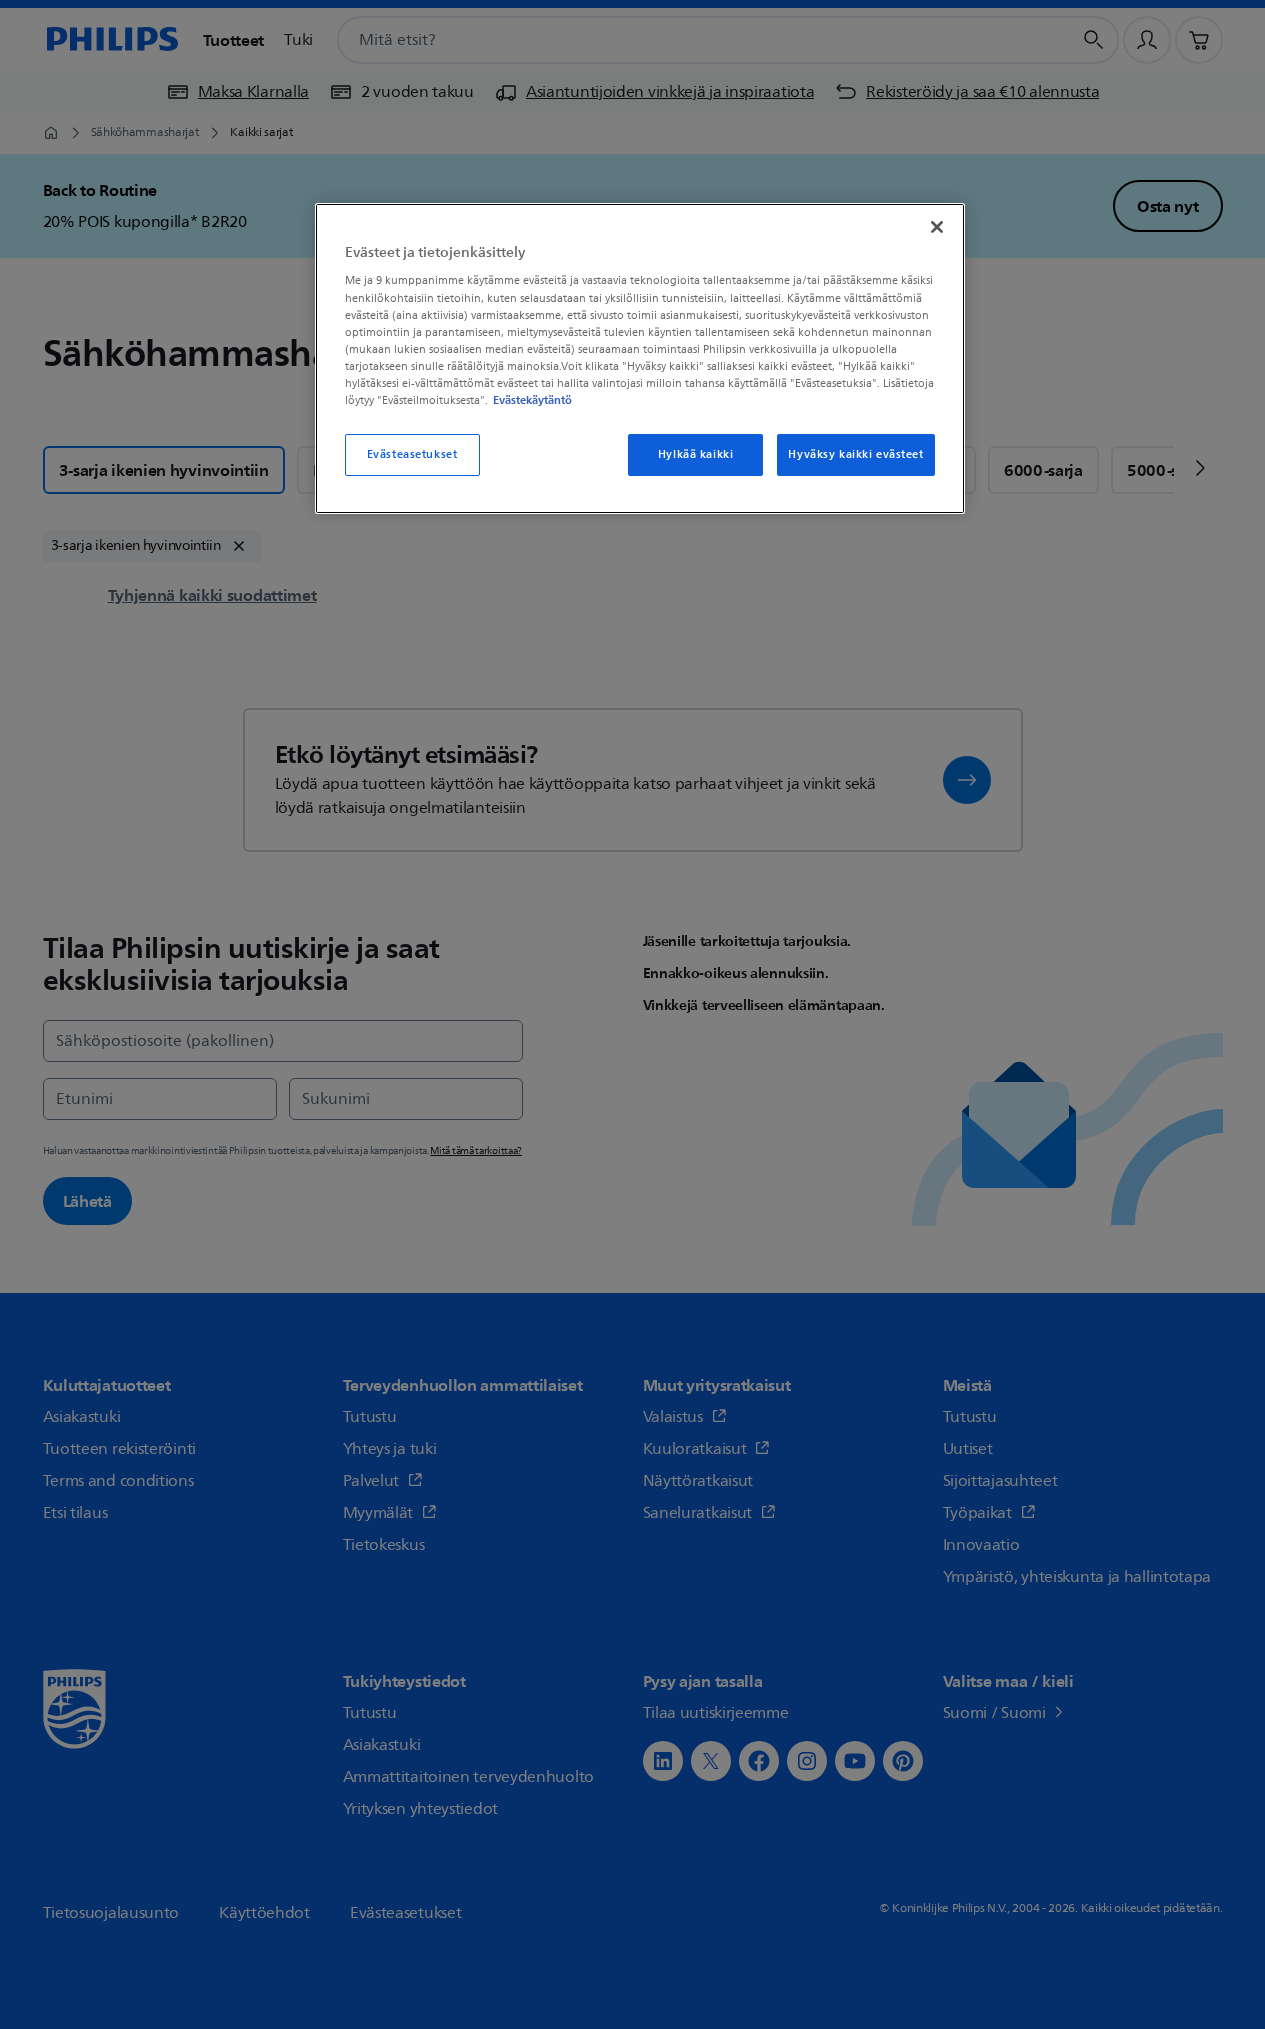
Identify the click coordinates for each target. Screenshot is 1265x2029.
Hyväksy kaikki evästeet (855, 454)
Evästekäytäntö (532, 400)
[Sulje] (937, 227)
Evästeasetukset (412, 454)
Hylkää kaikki (695, 454)
